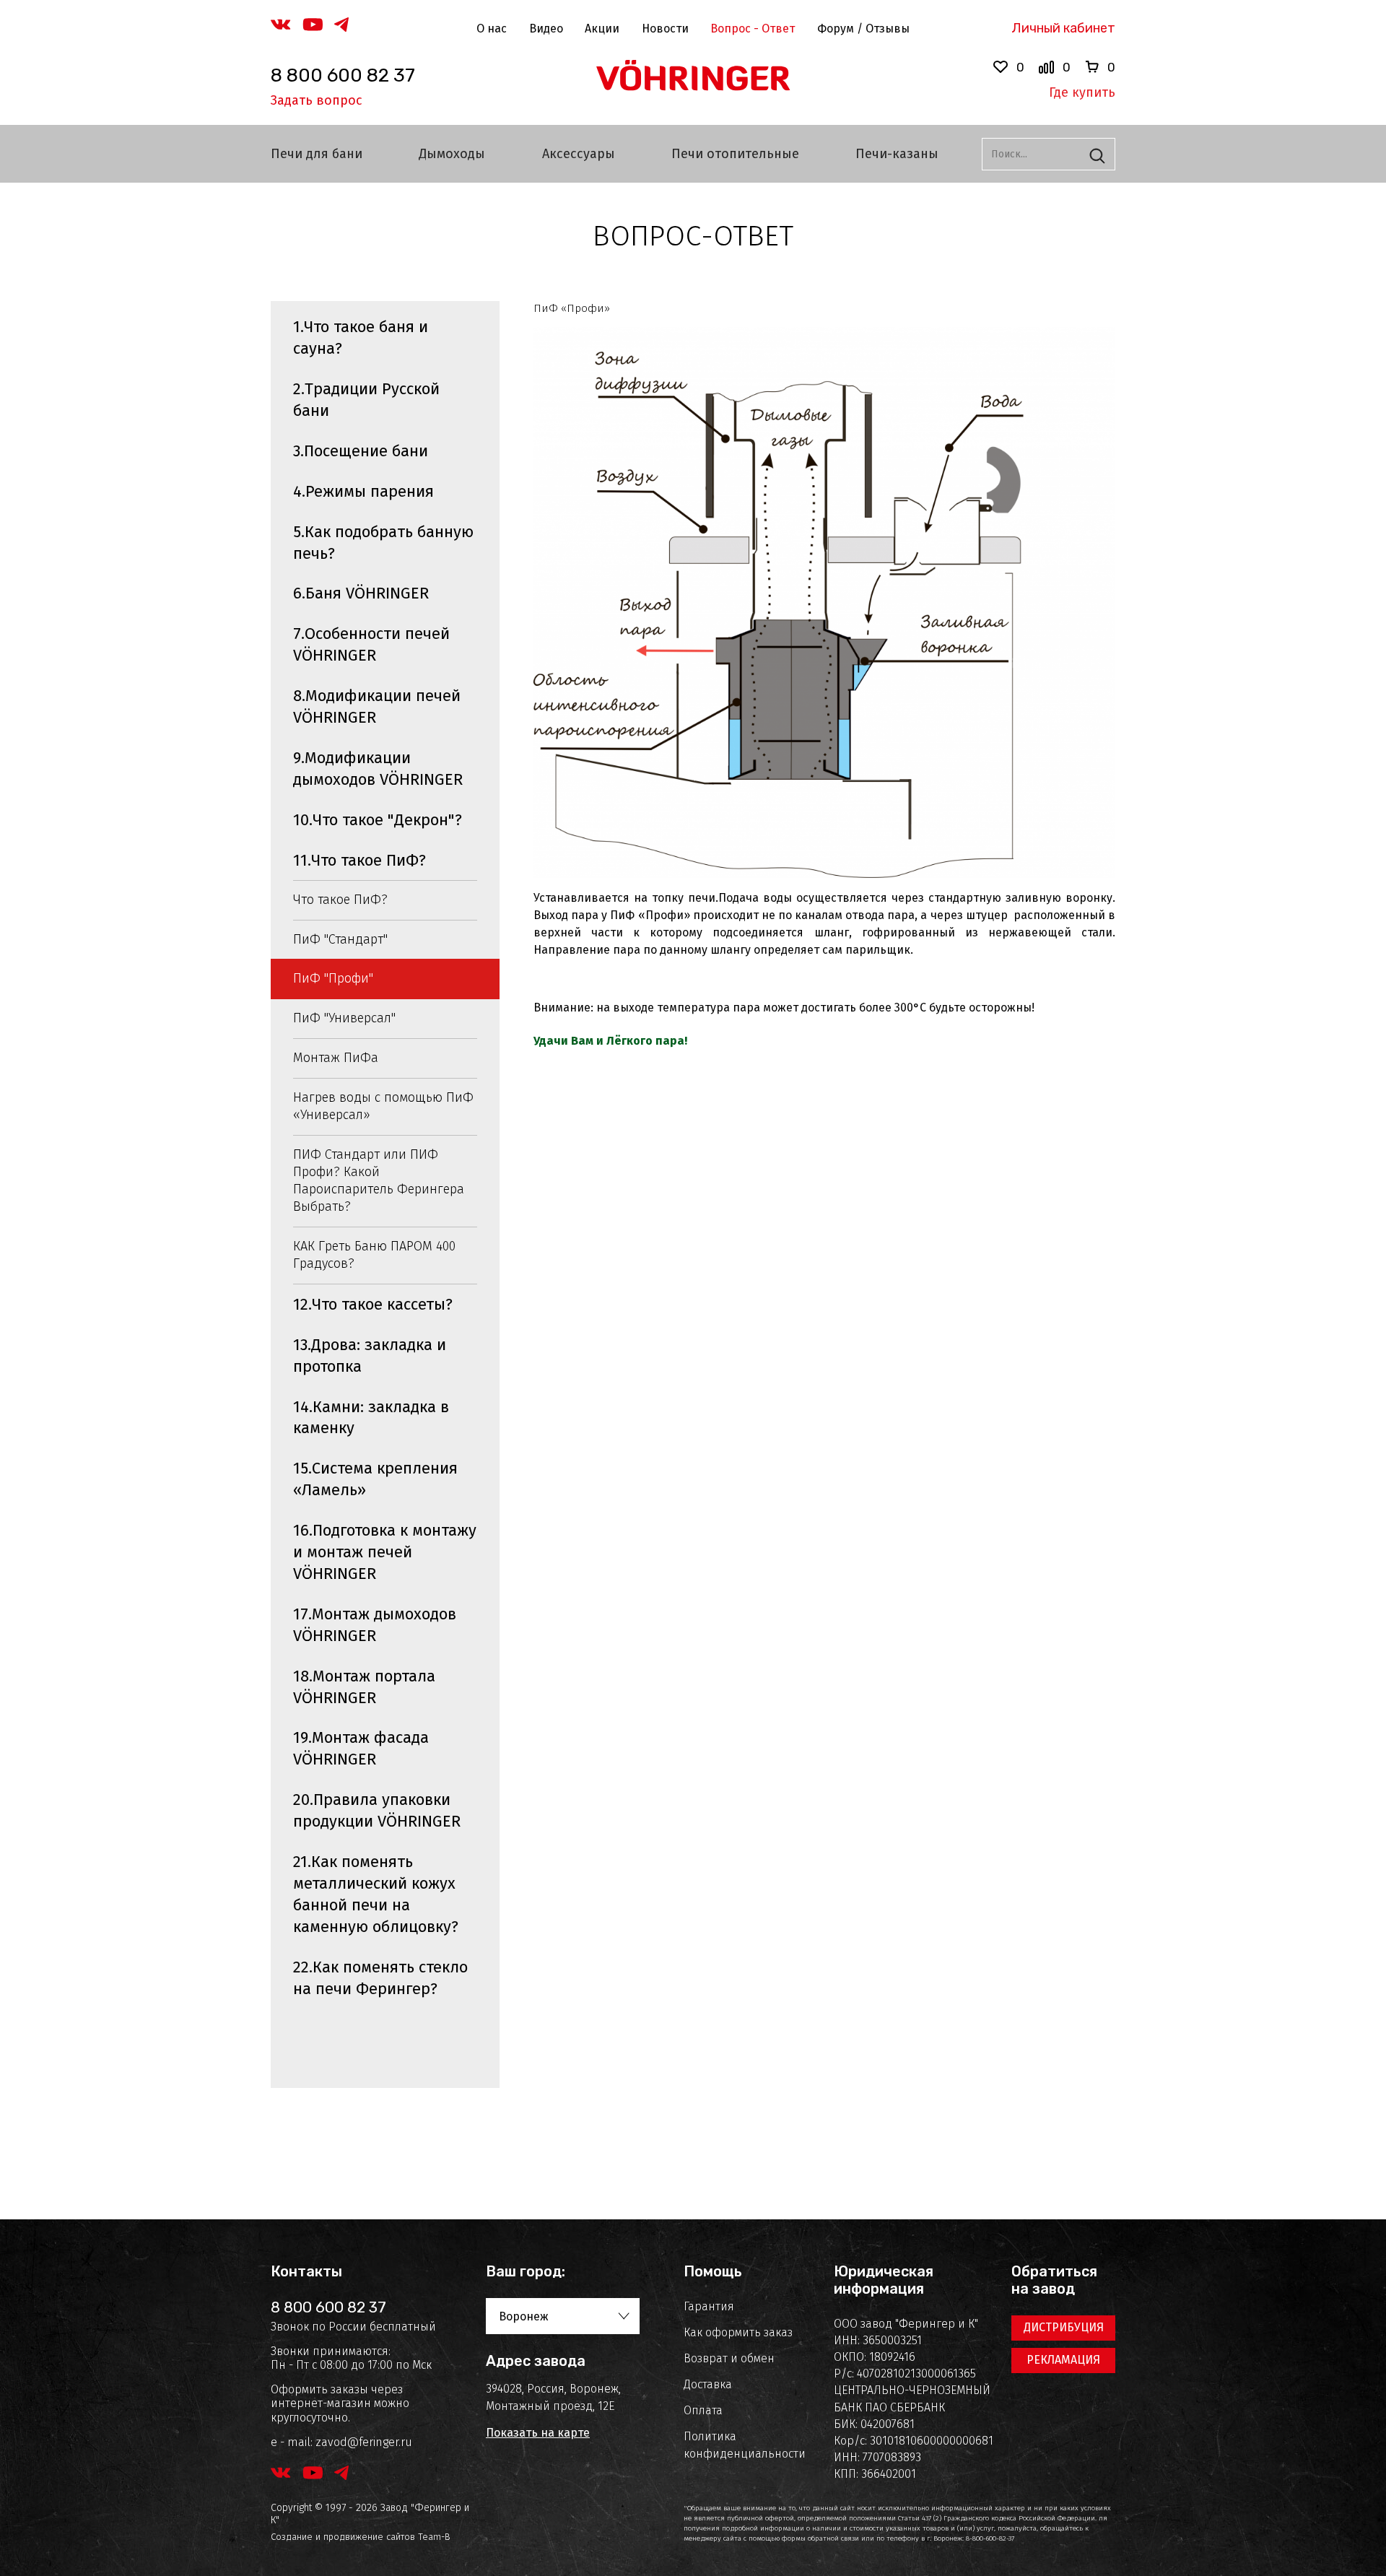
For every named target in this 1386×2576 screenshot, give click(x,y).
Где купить (1082, 92)
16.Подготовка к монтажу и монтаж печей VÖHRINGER (385, 1552)
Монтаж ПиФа (336, 1058)
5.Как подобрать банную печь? (383, 543)
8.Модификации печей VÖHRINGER (377, 706)
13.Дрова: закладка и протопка (370, 1356)
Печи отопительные (735, 154)
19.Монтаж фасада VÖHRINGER (361, 1748)
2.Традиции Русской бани (366, 400)
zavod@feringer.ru (364, 2442)
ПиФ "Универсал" (344, 1018)
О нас (492, 29)
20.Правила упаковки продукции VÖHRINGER (377, 1810)
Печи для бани (317, 154)
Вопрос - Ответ (753, 29)
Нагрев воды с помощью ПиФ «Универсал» (383, 1106)
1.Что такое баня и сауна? (361, 338)
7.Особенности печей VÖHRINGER (371, 644)
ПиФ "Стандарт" (340, 939)
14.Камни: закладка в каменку (371, 1418)
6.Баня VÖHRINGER (361, 593)
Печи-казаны (897, 154)
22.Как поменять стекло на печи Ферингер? (380, 1978)
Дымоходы (452, 154)
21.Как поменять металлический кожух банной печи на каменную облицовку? (376, 1894)
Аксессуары (579, 154)
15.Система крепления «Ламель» (375, 1479)
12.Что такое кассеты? (373, 1304)
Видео (546, 29)
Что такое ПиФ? (340, 900)
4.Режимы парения (363, 491)
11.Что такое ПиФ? (359, 860)
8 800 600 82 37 (343, 75)
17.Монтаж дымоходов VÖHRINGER (375, 1625)
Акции (602, 29)
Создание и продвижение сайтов (343, 2537)
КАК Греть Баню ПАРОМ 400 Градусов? (374, 1255)
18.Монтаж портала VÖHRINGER (364, 1687)
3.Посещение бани (361, 451)
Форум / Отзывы (863, 29)
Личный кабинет (1063, 28)
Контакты (306, 2271)
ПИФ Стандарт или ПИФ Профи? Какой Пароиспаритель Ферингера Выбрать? (379, 1180)
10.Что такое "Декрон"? (378, 820)
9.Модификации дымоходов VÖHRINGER (378, 769)
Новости (665, 29)
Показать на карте (538, 2433)
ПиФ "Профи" (333, 978)
